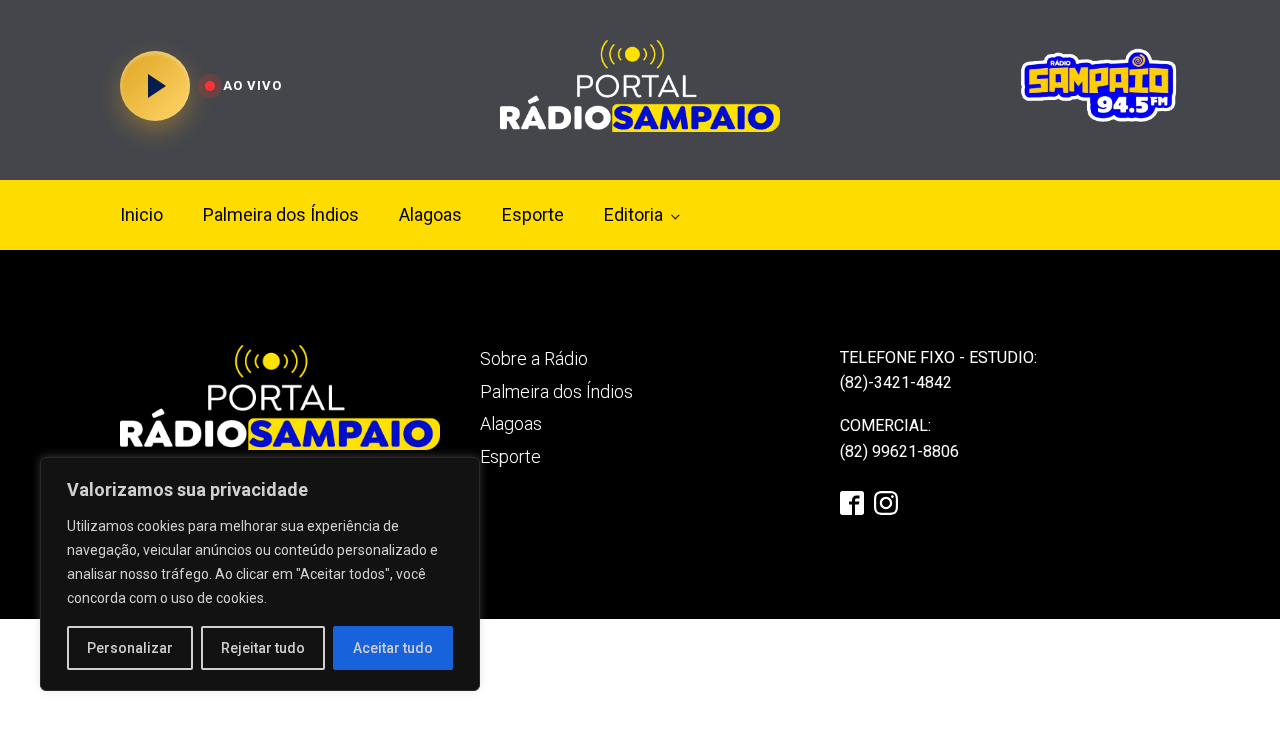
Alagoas (430, 214)
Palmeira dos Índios (281, 214)
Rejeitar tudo (263, 648)
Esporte (533, 214)
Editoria (633, 214)
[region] (260, 574)
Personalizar (130, 648)
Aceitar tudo (393, 648)
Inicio (141, 214)
